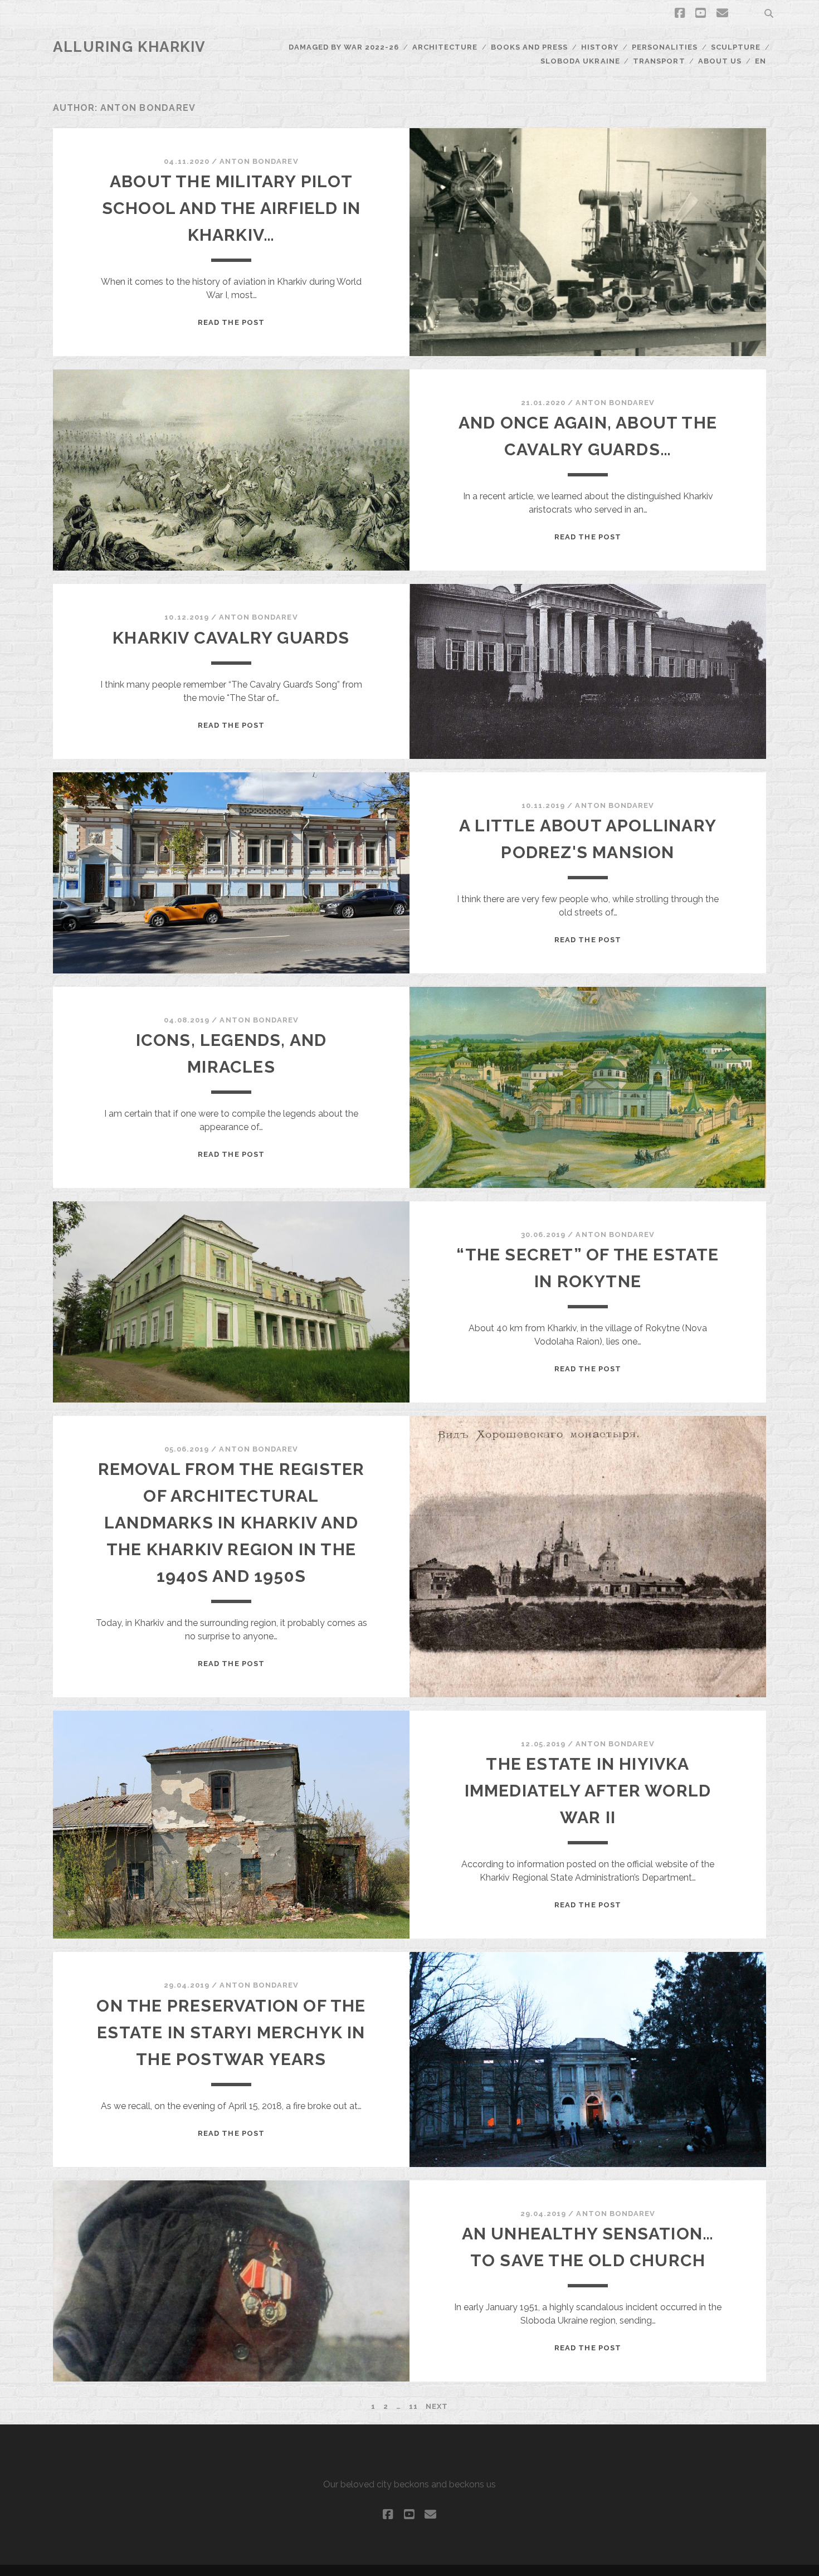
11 (413, 2406)
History (600, 47)
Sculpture (736, 47)
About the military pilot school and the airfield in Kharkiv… (231, 208)
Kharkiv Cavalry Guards (231, 638)
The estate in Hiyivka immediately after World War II (588, 1791)
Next (437, 2406)
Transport (659, 61)
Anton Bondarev (259, 161)
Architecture (445, 47)
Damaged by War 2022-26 (344, 47)
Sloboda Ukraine (580, 61)
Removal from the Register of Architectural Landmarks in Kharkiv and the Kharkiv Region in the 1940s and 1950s (231, 1523)
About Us (720, 61)
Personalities (665, 47)
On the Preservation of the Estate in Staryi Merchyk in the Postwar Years (231, 2032)
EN (760, 61)
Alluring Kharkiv (130, 47)
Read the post (231, 322)
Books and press (530, 47)
